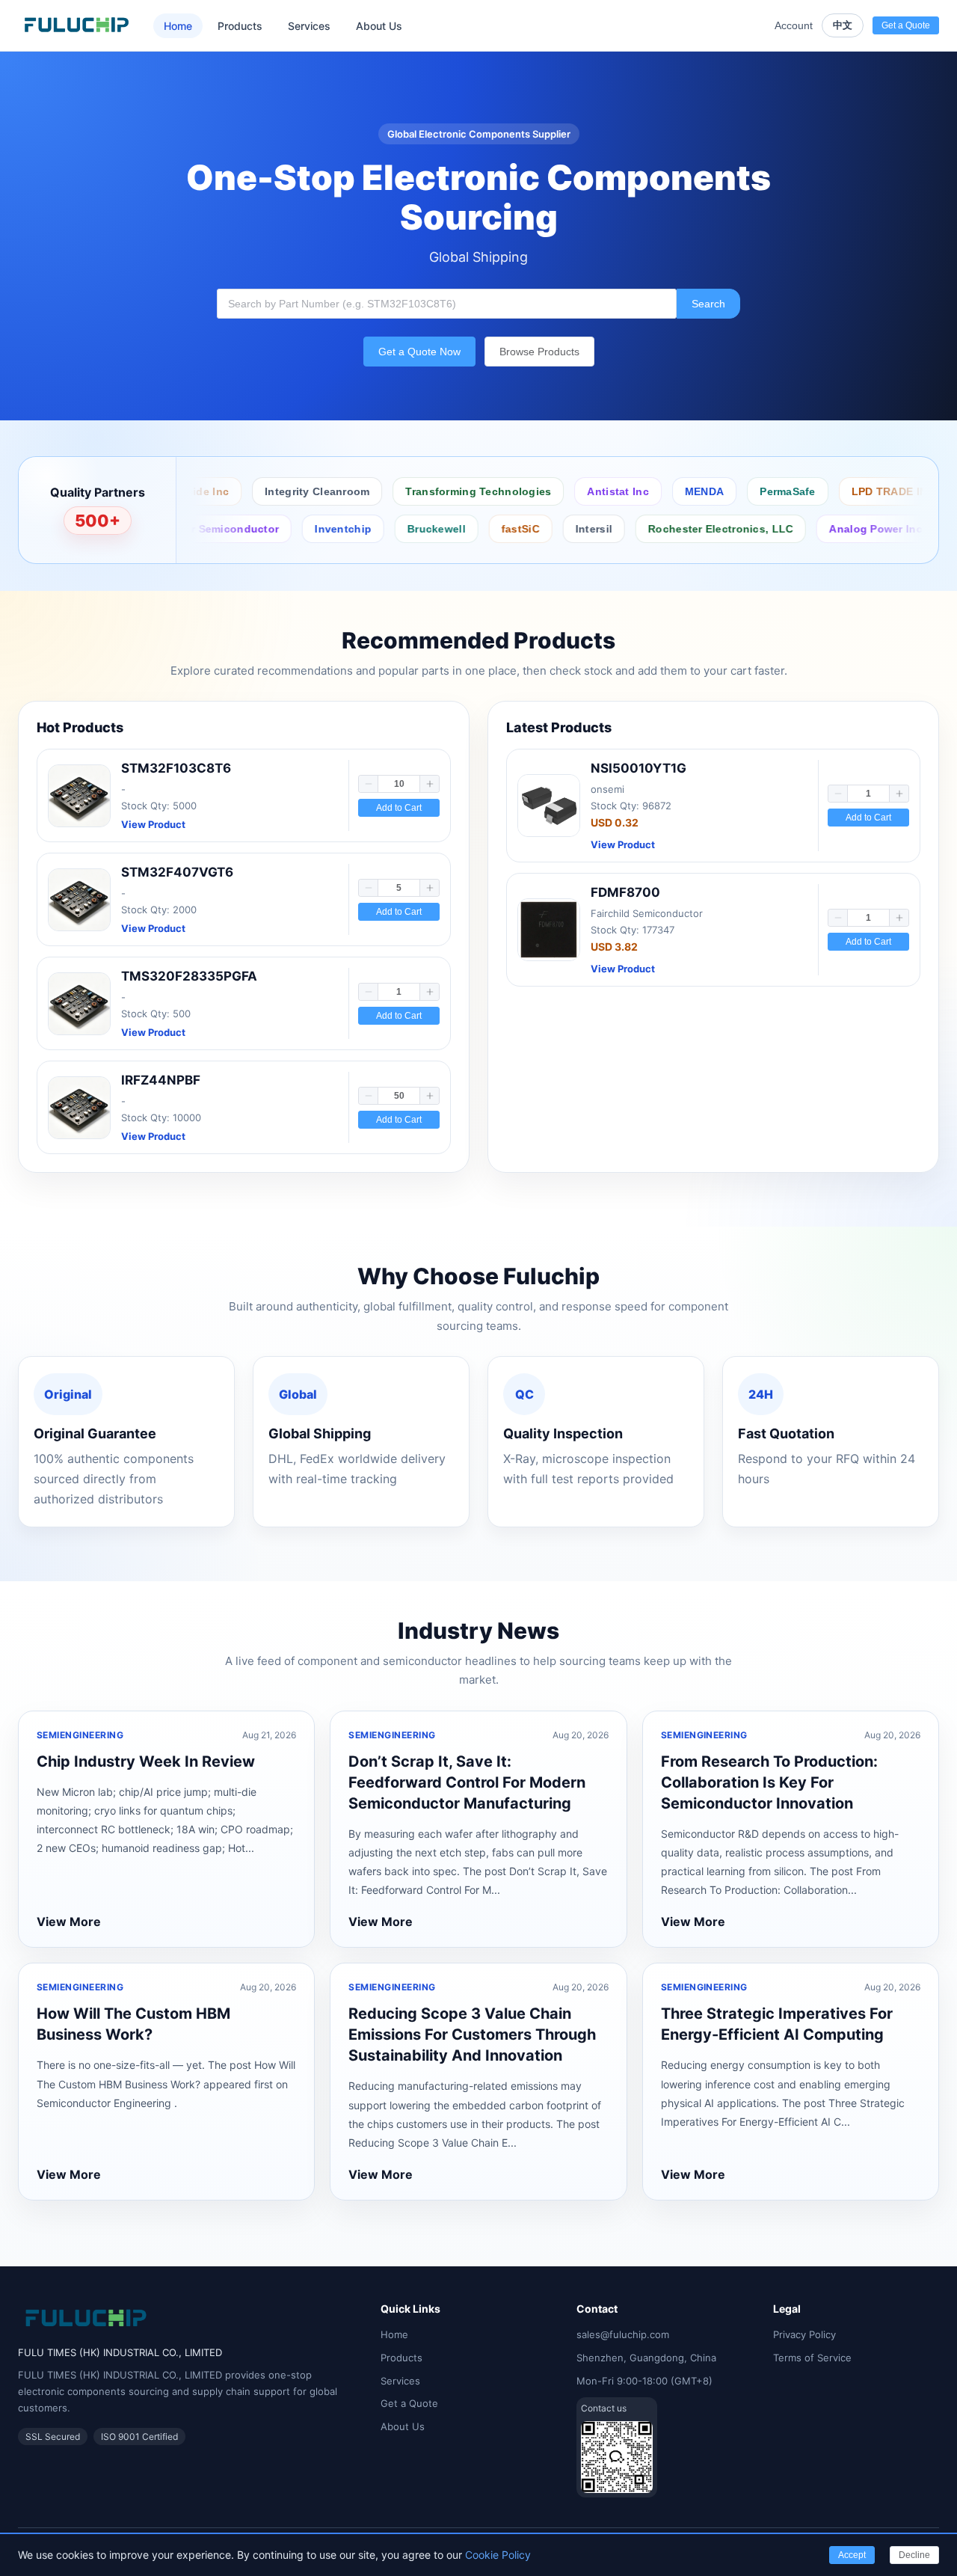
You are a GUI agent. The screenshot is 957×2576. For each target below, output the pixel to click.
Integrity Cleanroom (275, 491)
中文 (843, 25)
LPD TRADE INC (852, 491)
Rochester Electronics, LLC (669, 529)
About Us (379, 26)
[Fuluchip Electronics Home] (77, 25)
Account (794, 25)
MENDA (662, 491)
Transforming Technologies (437, 491)
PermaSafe (747, 491)
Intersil (542, 529)
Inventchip (292, 529)
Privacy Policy (804, 2334)
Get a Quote (409, 2403)
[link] (244, 795)
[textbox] (447, 304)
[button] (369, 784)
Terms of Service (812, 2358)
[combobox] (447, 304)
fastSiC (469, 529)
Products (240, 26)
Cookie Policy (498, 2555)
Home (178, 26)
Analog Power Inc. (826, 529)
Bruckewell (385, 529)
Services (309, 26)
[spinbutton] (399, 784)
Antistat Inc (576, 491)
